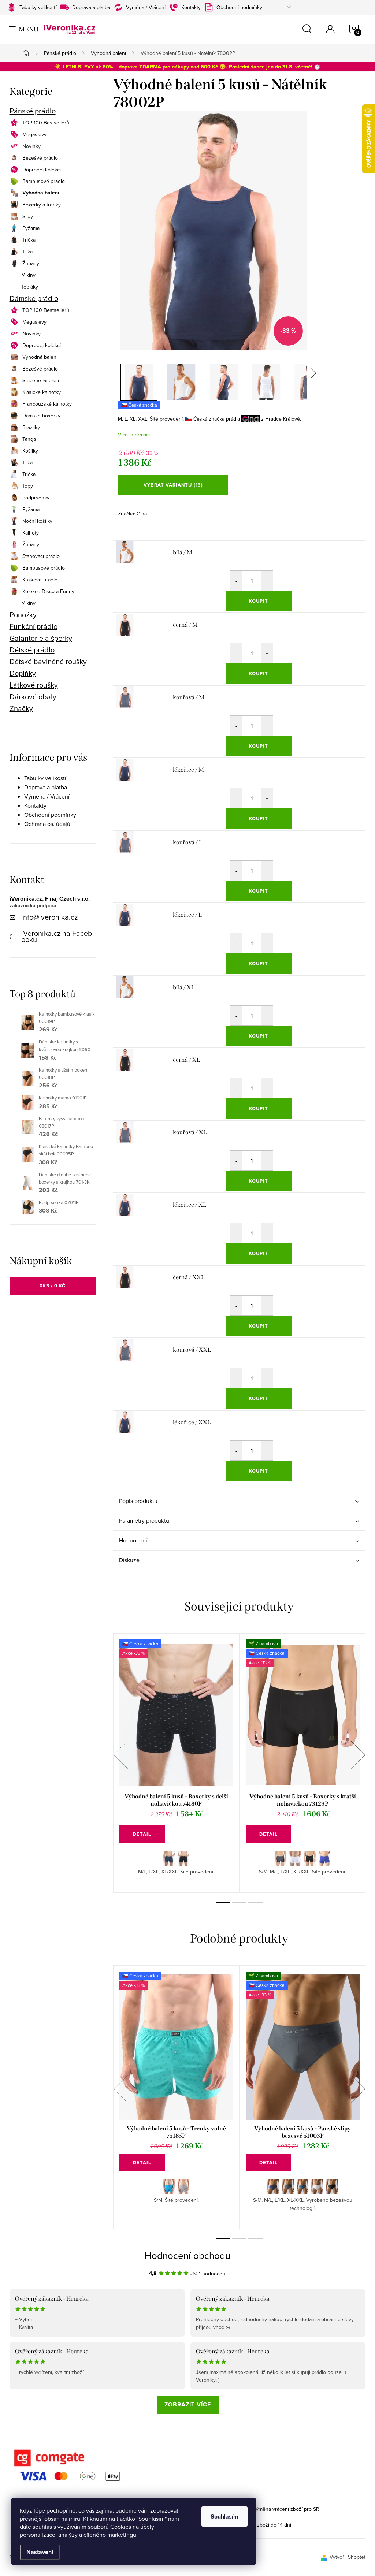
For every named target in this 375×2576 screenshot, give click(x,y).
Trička (29, 240)
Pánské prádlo (33, 111)
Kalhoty (31, 533)
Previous (120, 1755)
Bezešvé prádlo (40, 158)
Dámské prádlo (34, 298)
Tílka (27, 252)
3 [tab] (255, 1902)
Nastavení (40, 2552)
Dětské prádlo (32, 650)
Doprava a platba (91, 7)
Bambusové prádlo (44, 181)
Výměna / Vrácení (146, 7)
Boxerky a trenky (42, 205)
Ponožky (23, 615)
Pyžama (31, 228)
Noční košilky (37, 521)
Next (358, 1755)
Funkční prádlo (34, 626)
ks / (53, 1286)
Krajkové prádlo (40, 580)
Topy (28, 486)
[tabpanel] (176, 1763)
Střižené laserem (41, 380)
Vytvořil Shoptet (348, 2557)
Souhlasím (224, 2517)
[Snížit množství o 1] (236, 581)
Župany (31, 263)
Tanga (29, 439)
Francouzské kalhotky (47, 404)
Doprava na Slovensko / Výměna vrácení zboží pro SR (258, 2509)
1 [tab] (223, 1902)
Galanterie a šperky (41, 638)
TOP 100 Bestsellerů (46, 123)
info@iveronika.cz (49, 917)
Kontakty (191, 7)
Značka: (132, 514)
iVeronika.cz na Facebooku (57, 936)
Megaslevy (34, 134)
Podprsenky (36, 498)
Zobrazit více (188, 2404)
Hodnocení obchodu (187, 2255)
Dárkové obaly (33, 697)
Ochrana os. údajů (47, 824)
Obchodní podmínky (239, 7)
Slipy (28, 216)
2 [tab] (239, 1902)
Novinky (31, 146)
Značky (21, 708)
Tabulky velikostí (38, 7)
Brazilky (31, 427)
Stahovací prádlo (41, 556)
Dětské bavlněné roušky (48, 662)
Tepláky (30, 287)
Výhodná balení (41, 193)
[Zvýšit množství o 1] (267, 581)
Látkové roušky (34, 685)
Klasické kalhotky (42, 392)
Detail (142, 1834)
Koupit (259, 601)
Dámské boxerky (41, 416)
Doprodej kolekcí (42, 170)
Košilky (30, 451)
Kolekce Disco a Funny (48, 591)
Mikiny (28, 275)
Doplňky (23, 673)
